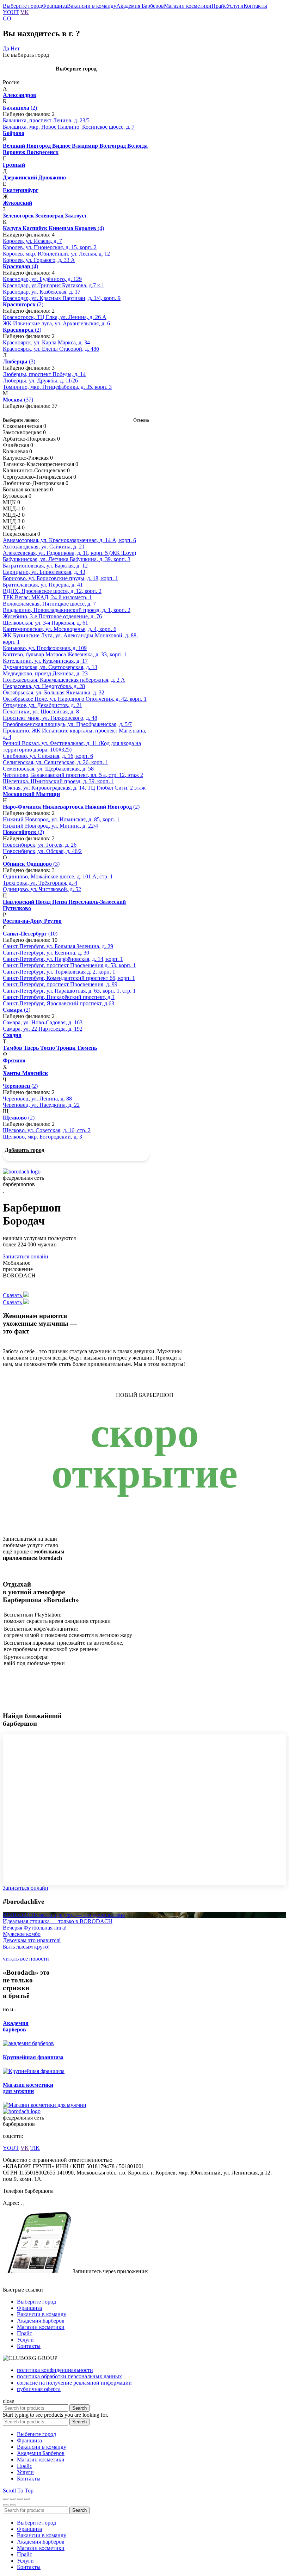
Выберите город (22, 6)
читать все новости (26, 1959)
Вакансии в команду (92, 6)
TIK (35, 2148)
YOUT (11, 12)
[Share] (13, 2499)
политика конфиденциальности (55, 2370)
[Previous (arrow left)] (6, 2505)
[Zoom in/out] (27, 2499)
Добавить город (24, 1150)
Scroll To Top (18, 2491)
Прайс (219, 6)
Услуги (235, 6)
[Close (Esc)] (6, 2499)
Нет (15, 48)
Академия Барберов (140, 6)
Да (6, 48)
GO (7, 19)
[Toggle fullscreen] (20, 2499)
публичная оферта (39, 2389)
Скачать (13, 1295)
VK (25, 12)
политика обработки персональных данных (69, 2376)
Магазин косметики (188, 6)
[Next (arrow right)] (13, 2505)
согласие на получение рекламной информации (74, 2383)
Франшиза (54, 6)
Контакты (255, 6)
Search (79, 2408)
